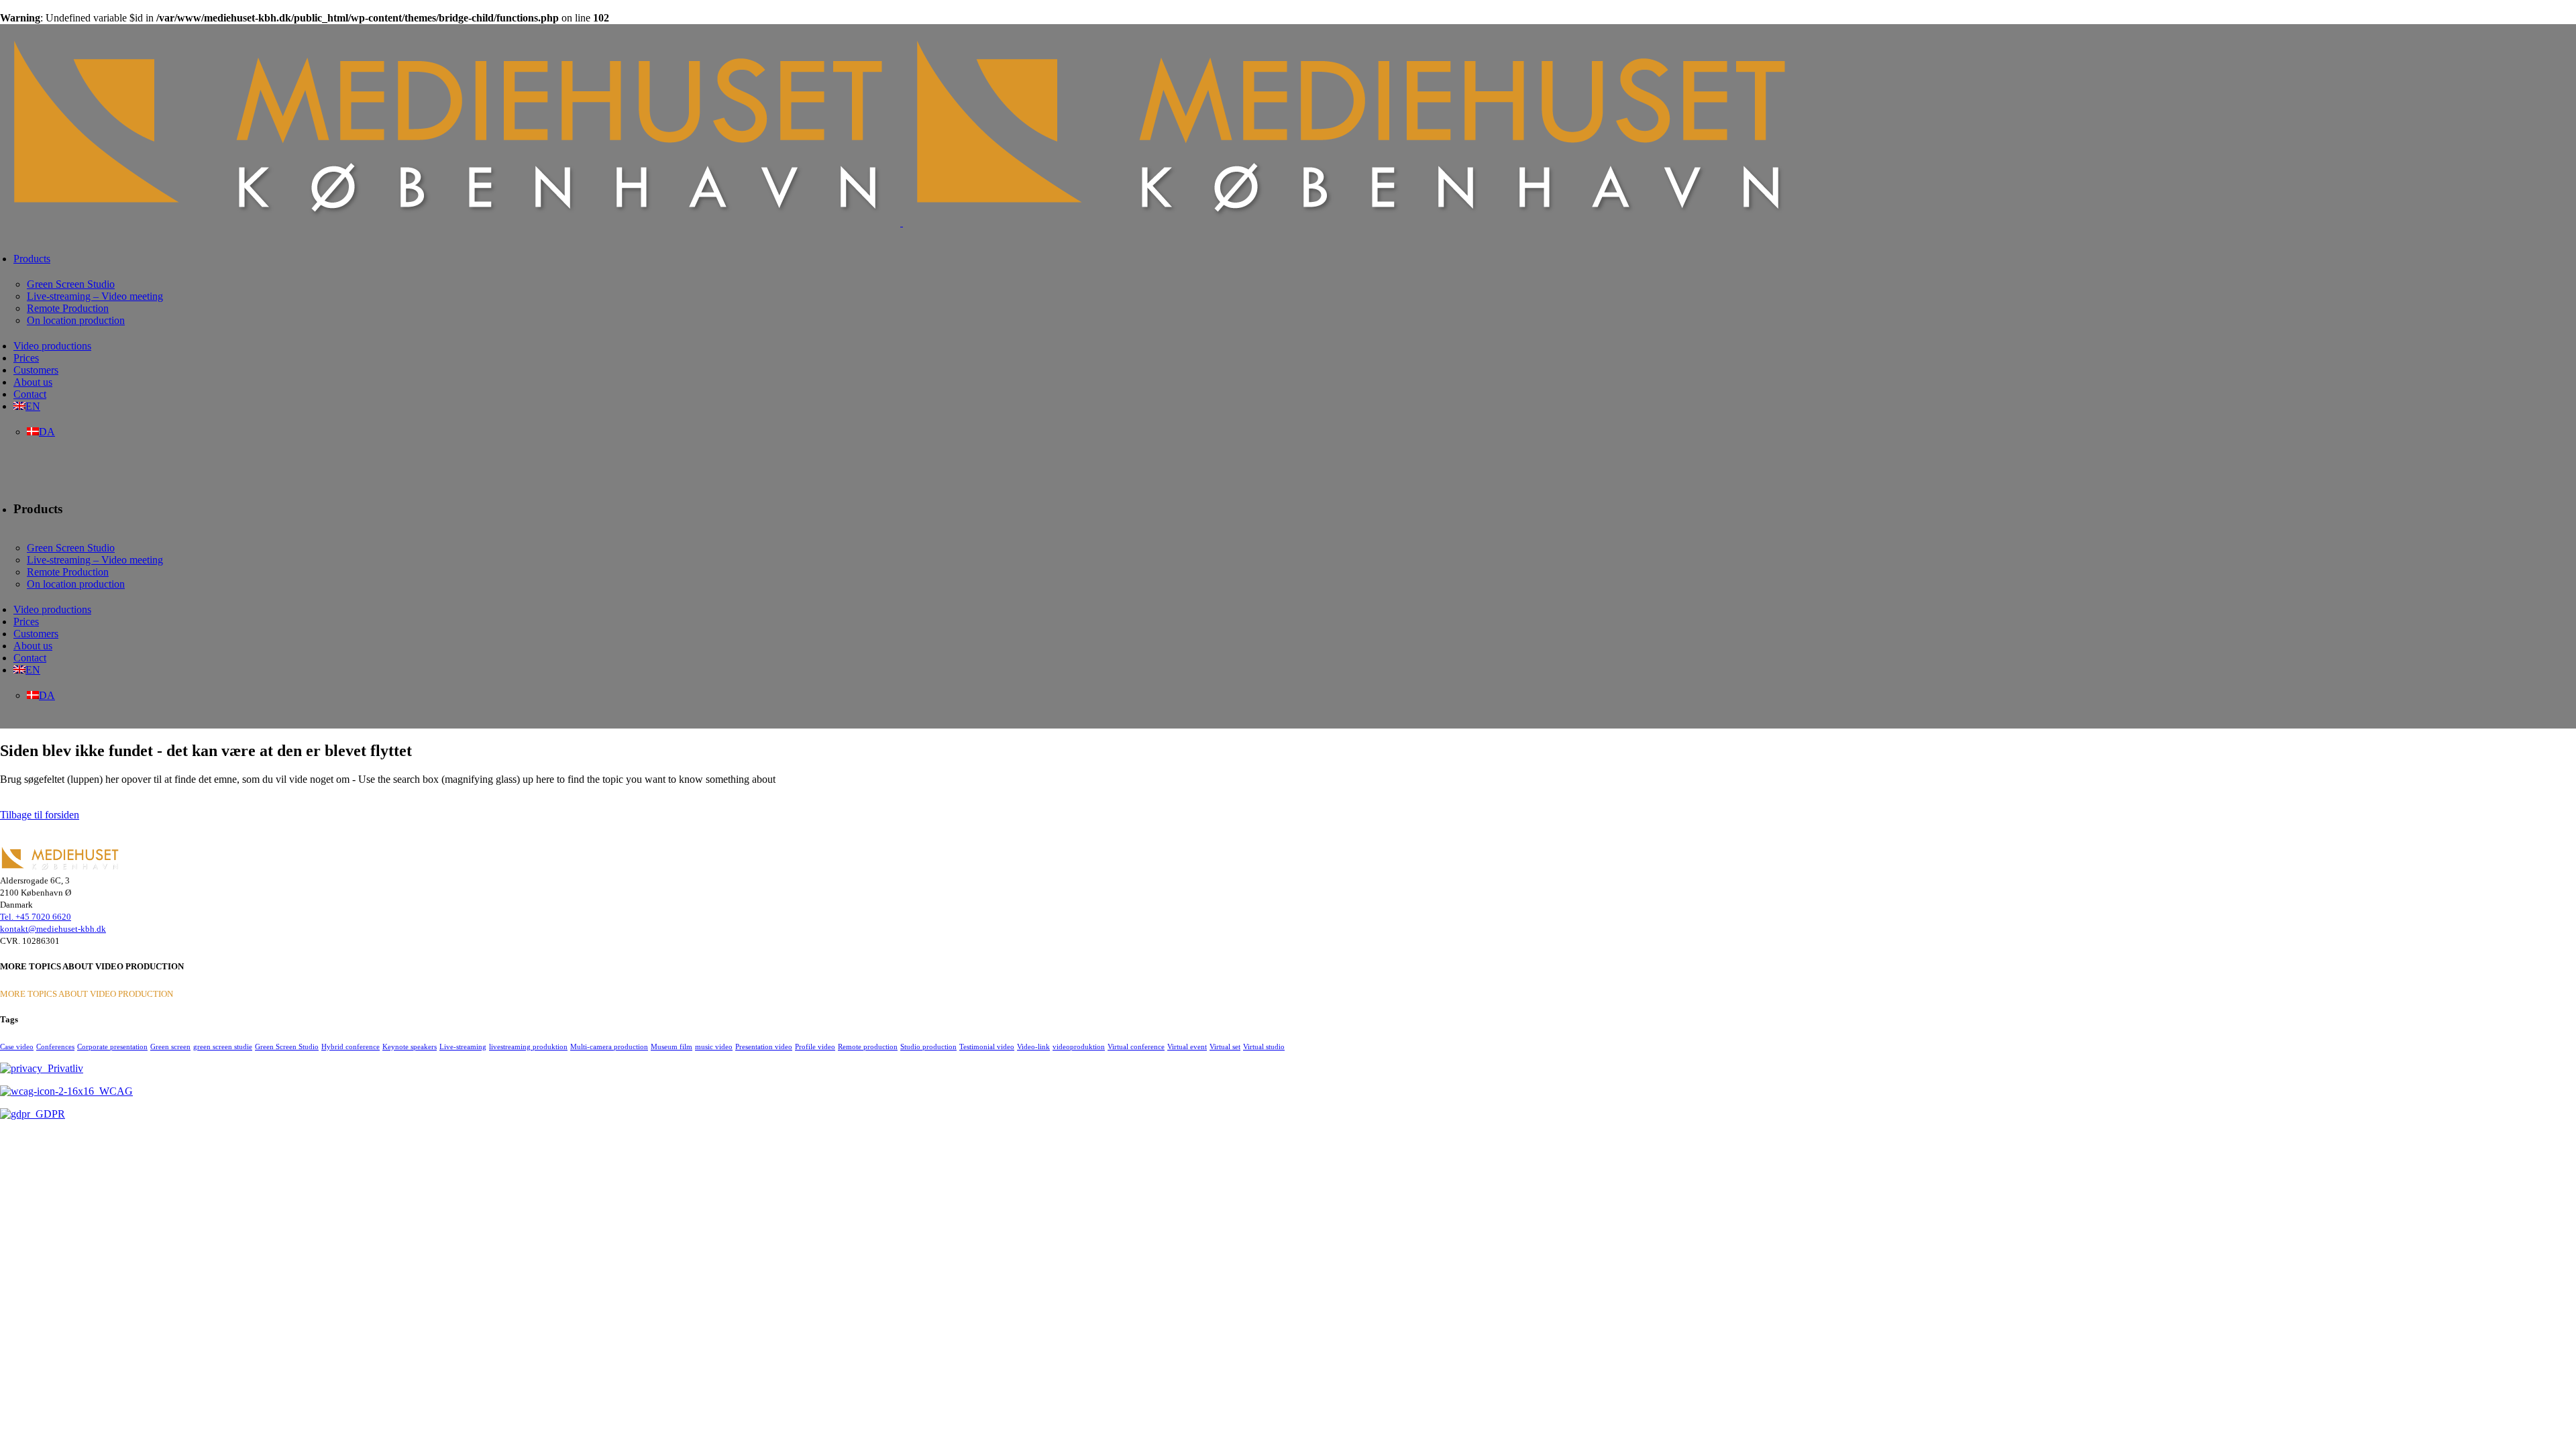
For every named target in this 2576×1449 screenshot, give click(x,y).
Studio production (928, 1046)
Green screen (170, 1046)
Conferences (55, 1046)
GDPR (48, 1114)
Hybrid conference (351, 1046)
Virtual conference (1136, 1046)
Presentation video (764, 1046)
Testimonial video (987, 1046)
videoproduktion (1079, 1046)
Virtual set (1225, 1046)
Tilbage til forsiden (40, 815)
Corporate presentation (112, 1046)
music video (714, 1046)
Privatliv (63, 1068)
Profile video (815, 1046)
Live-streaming (463, 1046)
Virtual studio (1264, 1046)
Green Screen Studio (287, 1046)
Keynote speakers (410, 1046)
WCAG (113, 1091)
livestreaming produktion (528, 1046)
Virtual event (1187, 1046)
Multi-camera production (609, 1046)
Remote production (868, 1046)
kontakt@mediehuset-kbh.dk (53, 929)
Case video (17, 1046)
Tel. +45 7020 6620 (36, 917)
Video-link (1033, 1046)
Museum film (672, 1046)
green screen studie (223, 1046)
